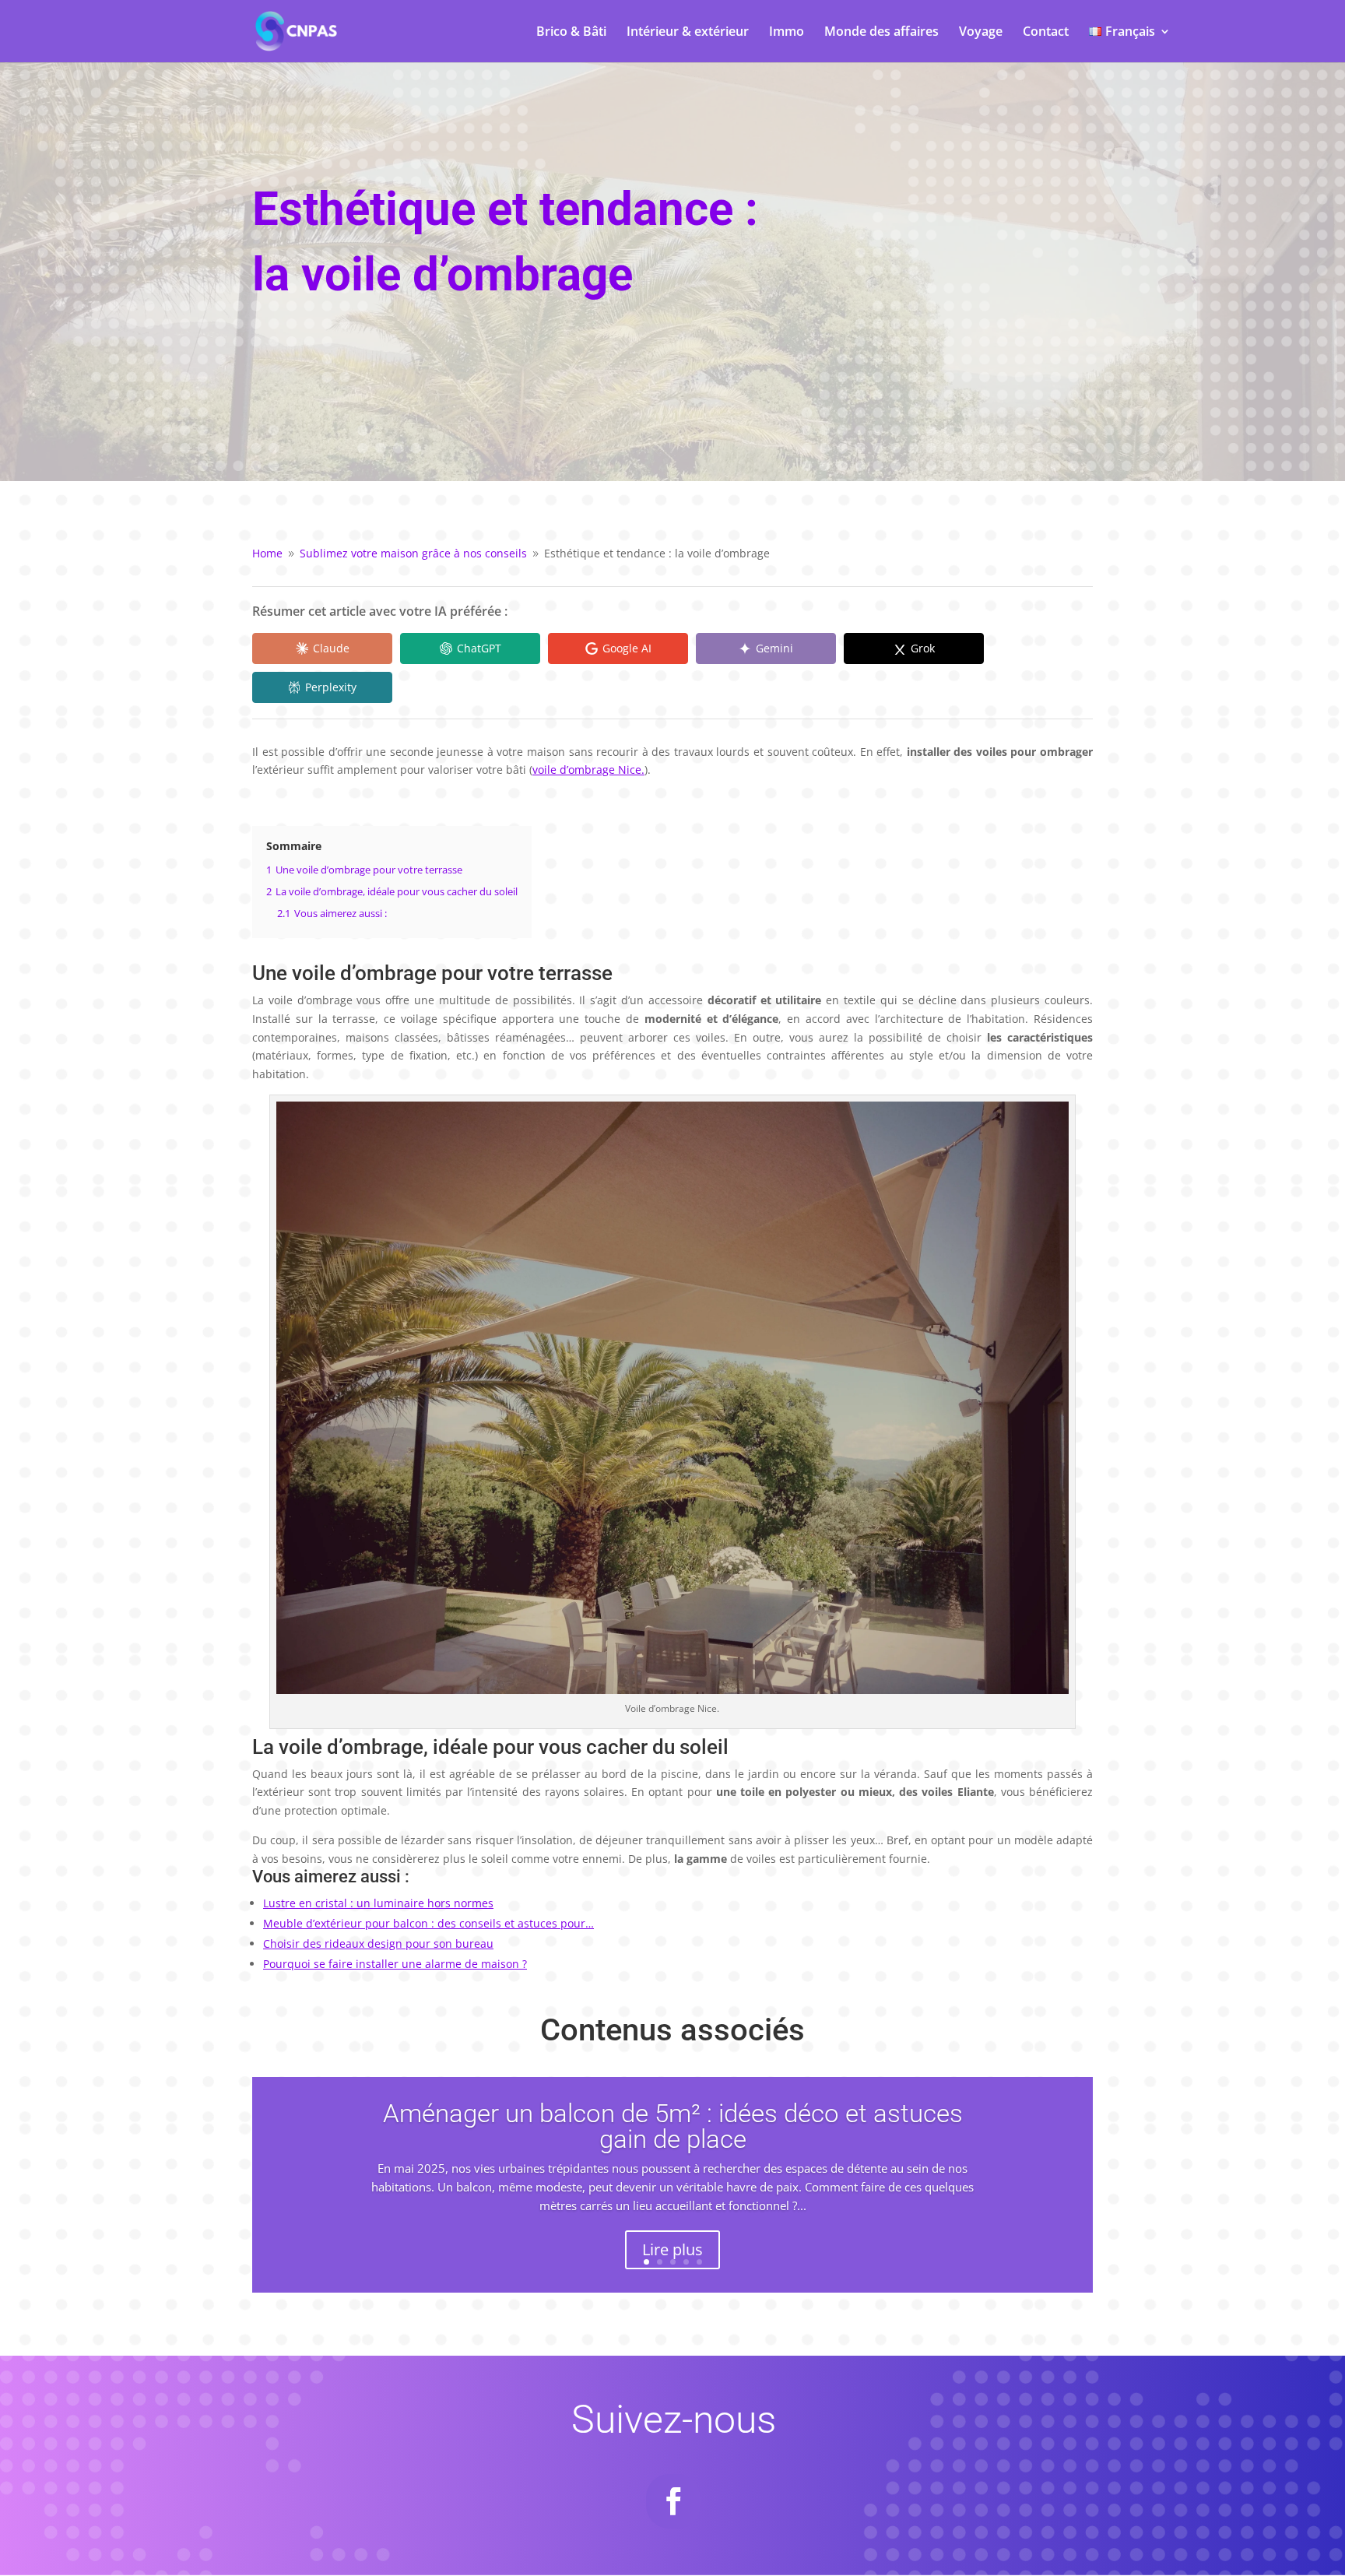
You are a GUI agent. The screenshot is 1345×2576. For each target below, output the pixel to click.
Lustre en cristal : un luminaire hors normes (378, 1903)
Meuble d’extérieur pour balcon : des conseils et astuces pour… (428, 1923)
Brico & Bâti (571, 33)
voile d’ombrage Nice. (588, 770)
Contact (1046, 33)
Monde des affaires (881, 33)
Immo (787, 33)
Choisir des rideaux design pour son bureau (378, 1943)
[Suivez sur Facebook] (673, 2501)
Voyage (981, 33)
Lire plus (672, 2249)
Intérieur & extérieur (688, 33)
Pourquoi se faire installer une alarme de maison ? (395, 1964)
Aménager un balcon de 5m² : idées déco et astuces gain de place (673, 2126)
